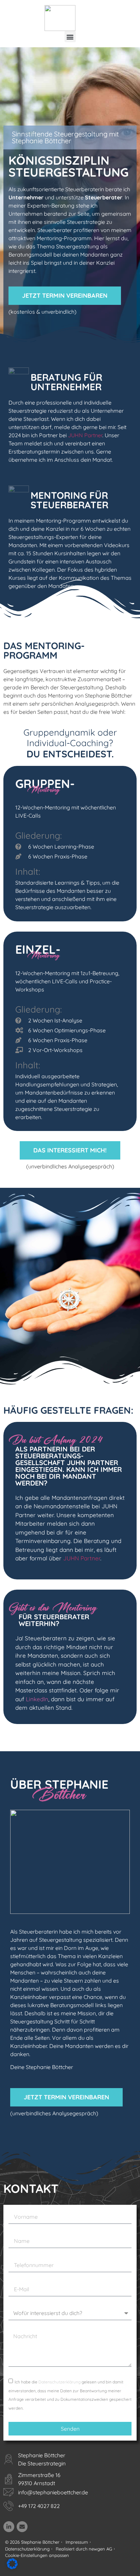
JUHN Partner (85, 435)
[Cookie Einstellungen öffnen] (12, 2567)
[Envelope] (22, 2527)
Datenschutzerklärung (59, 2382)
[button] (70, 37)
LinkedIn (37, 1699)
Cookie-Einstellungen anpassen (37, 2555)
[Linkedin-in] (9, 2527)
